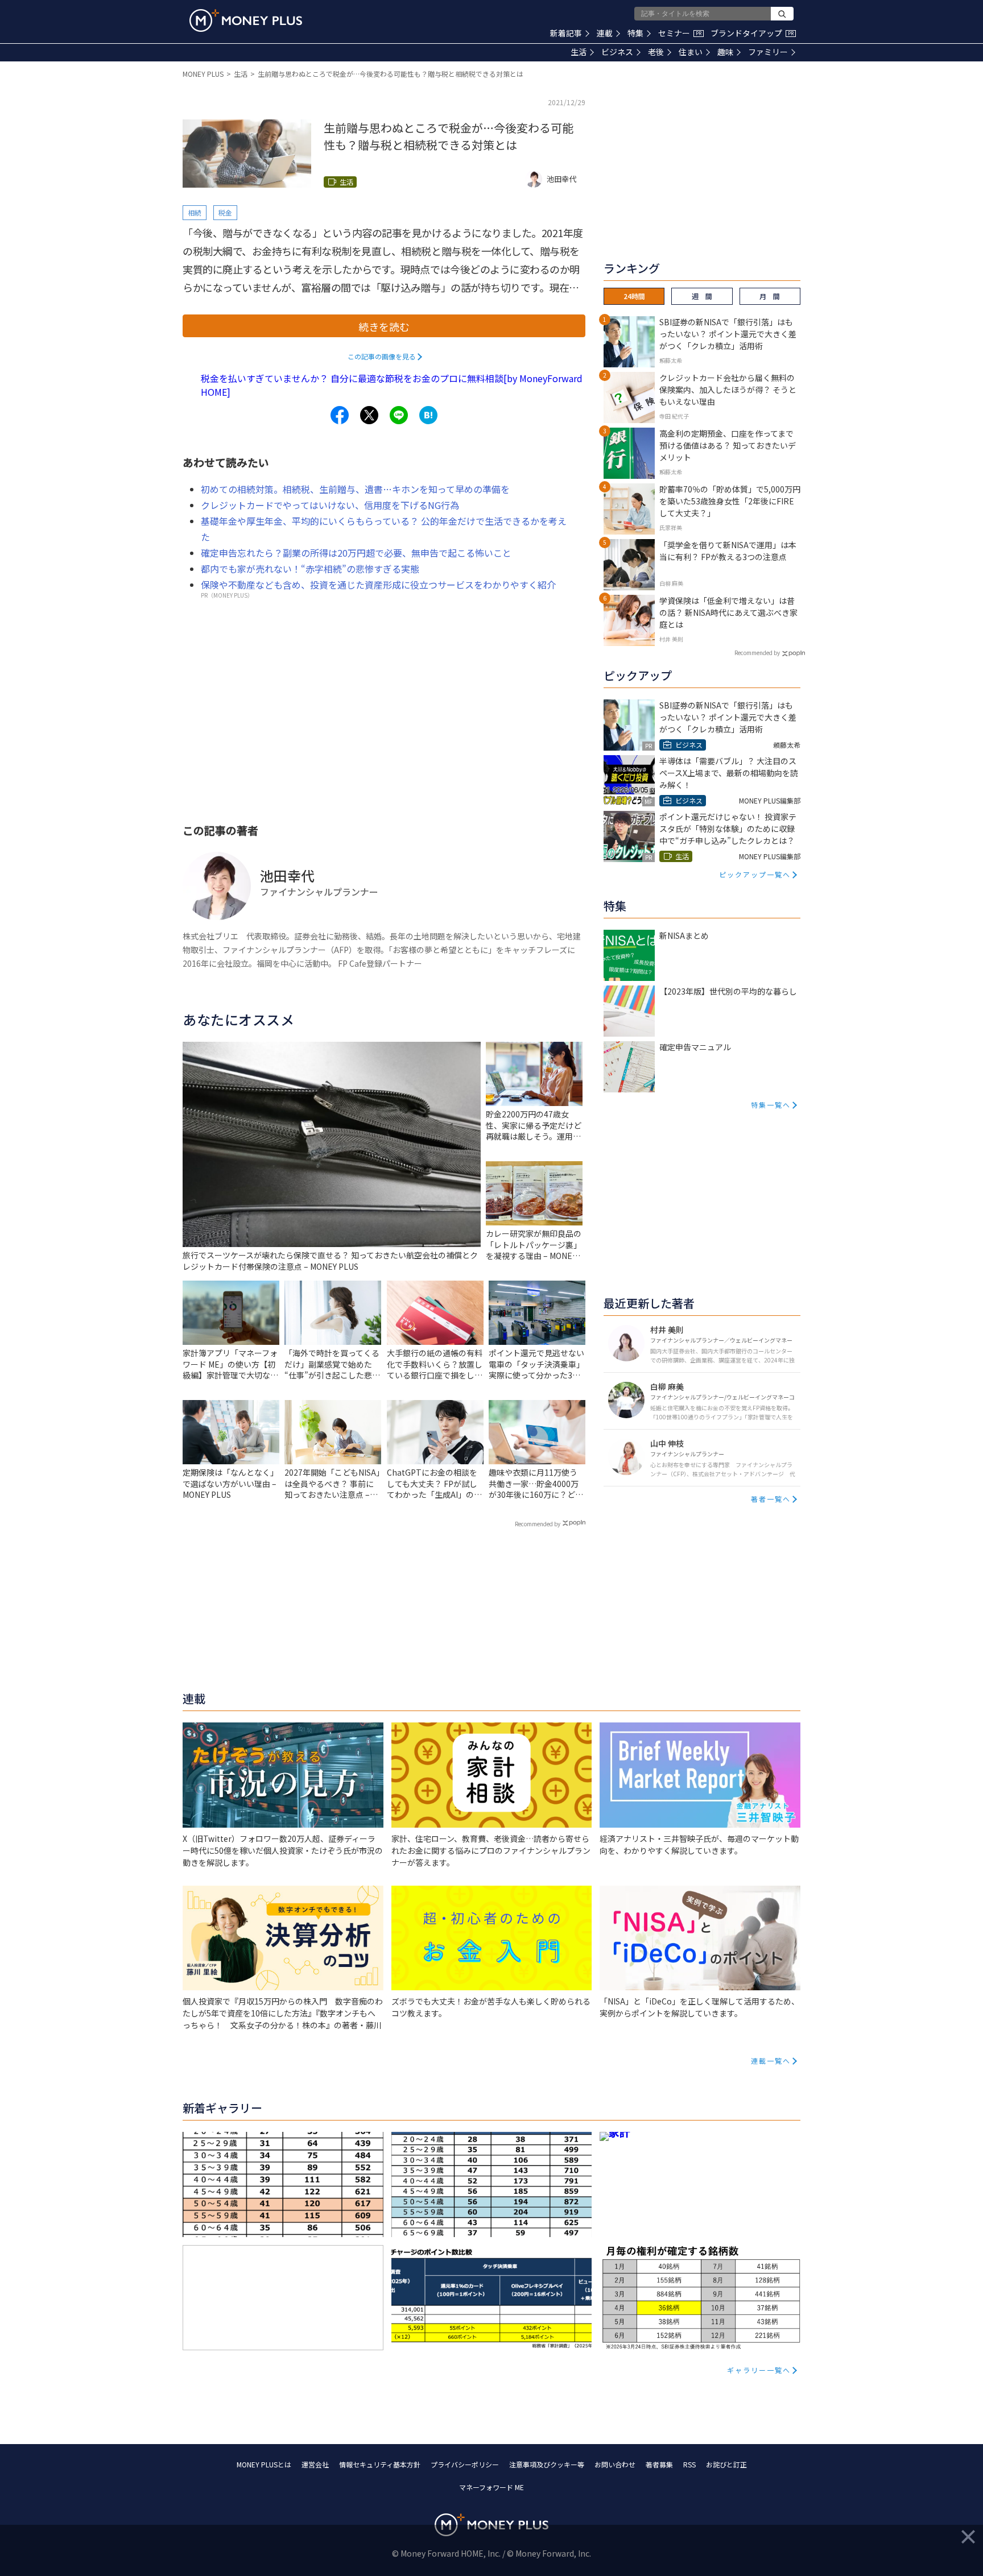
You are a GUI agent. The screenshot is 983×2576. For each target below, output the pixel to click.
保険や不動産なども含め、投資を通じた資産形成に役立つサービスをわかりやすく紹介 (378, 585)
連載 (605, 33)
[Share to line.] (399, 415)
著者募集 (659, 2464)
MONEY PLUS (203, 74)
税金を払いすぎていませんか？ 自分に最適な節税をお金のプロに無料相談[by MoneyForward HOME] (392, 385)
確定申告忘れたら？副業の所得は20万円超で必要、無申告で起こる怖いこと (356, 553)
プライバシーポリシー (465, 2464)
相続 (195, 212)
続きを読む (384, 326)
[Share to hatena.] (428, 415)
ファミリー (768, 52)
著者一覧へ (771, 1499)
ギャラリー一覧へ (759, 2370)
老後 (656, 52)
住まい (691, 52)
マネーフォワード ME (491, 2487)
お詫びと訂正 (726, 2464)
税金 (225, 212)
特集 (635, 33)
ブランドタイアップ (752, 33)
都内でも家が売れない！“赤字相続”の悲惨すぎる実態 (310, 569)
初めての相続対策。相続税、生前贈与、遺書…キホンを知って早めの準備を (355, 489)
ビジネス (617, 52)
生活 (579, 52)
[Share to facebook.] (340, 415)
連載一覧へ (771, 2061)
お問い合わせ (615, 2464)
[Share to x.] (369, 415)
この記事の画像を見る (382, 356)
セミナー (680, 33)
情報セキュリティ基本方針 (380, 2464)
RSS (689, 2464)
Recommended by (538, 1524)
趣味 (725, 52)
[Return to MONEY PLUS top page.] (246, 20)
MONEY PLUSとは (264, 2464)
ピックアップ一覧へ (755, 874)
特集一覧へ (771, 1105)
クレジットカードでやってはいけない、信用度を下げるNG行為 (330, 505)
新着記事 (566, 33)
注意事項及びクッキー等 (547, 2464)
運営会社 (315, 2464)
